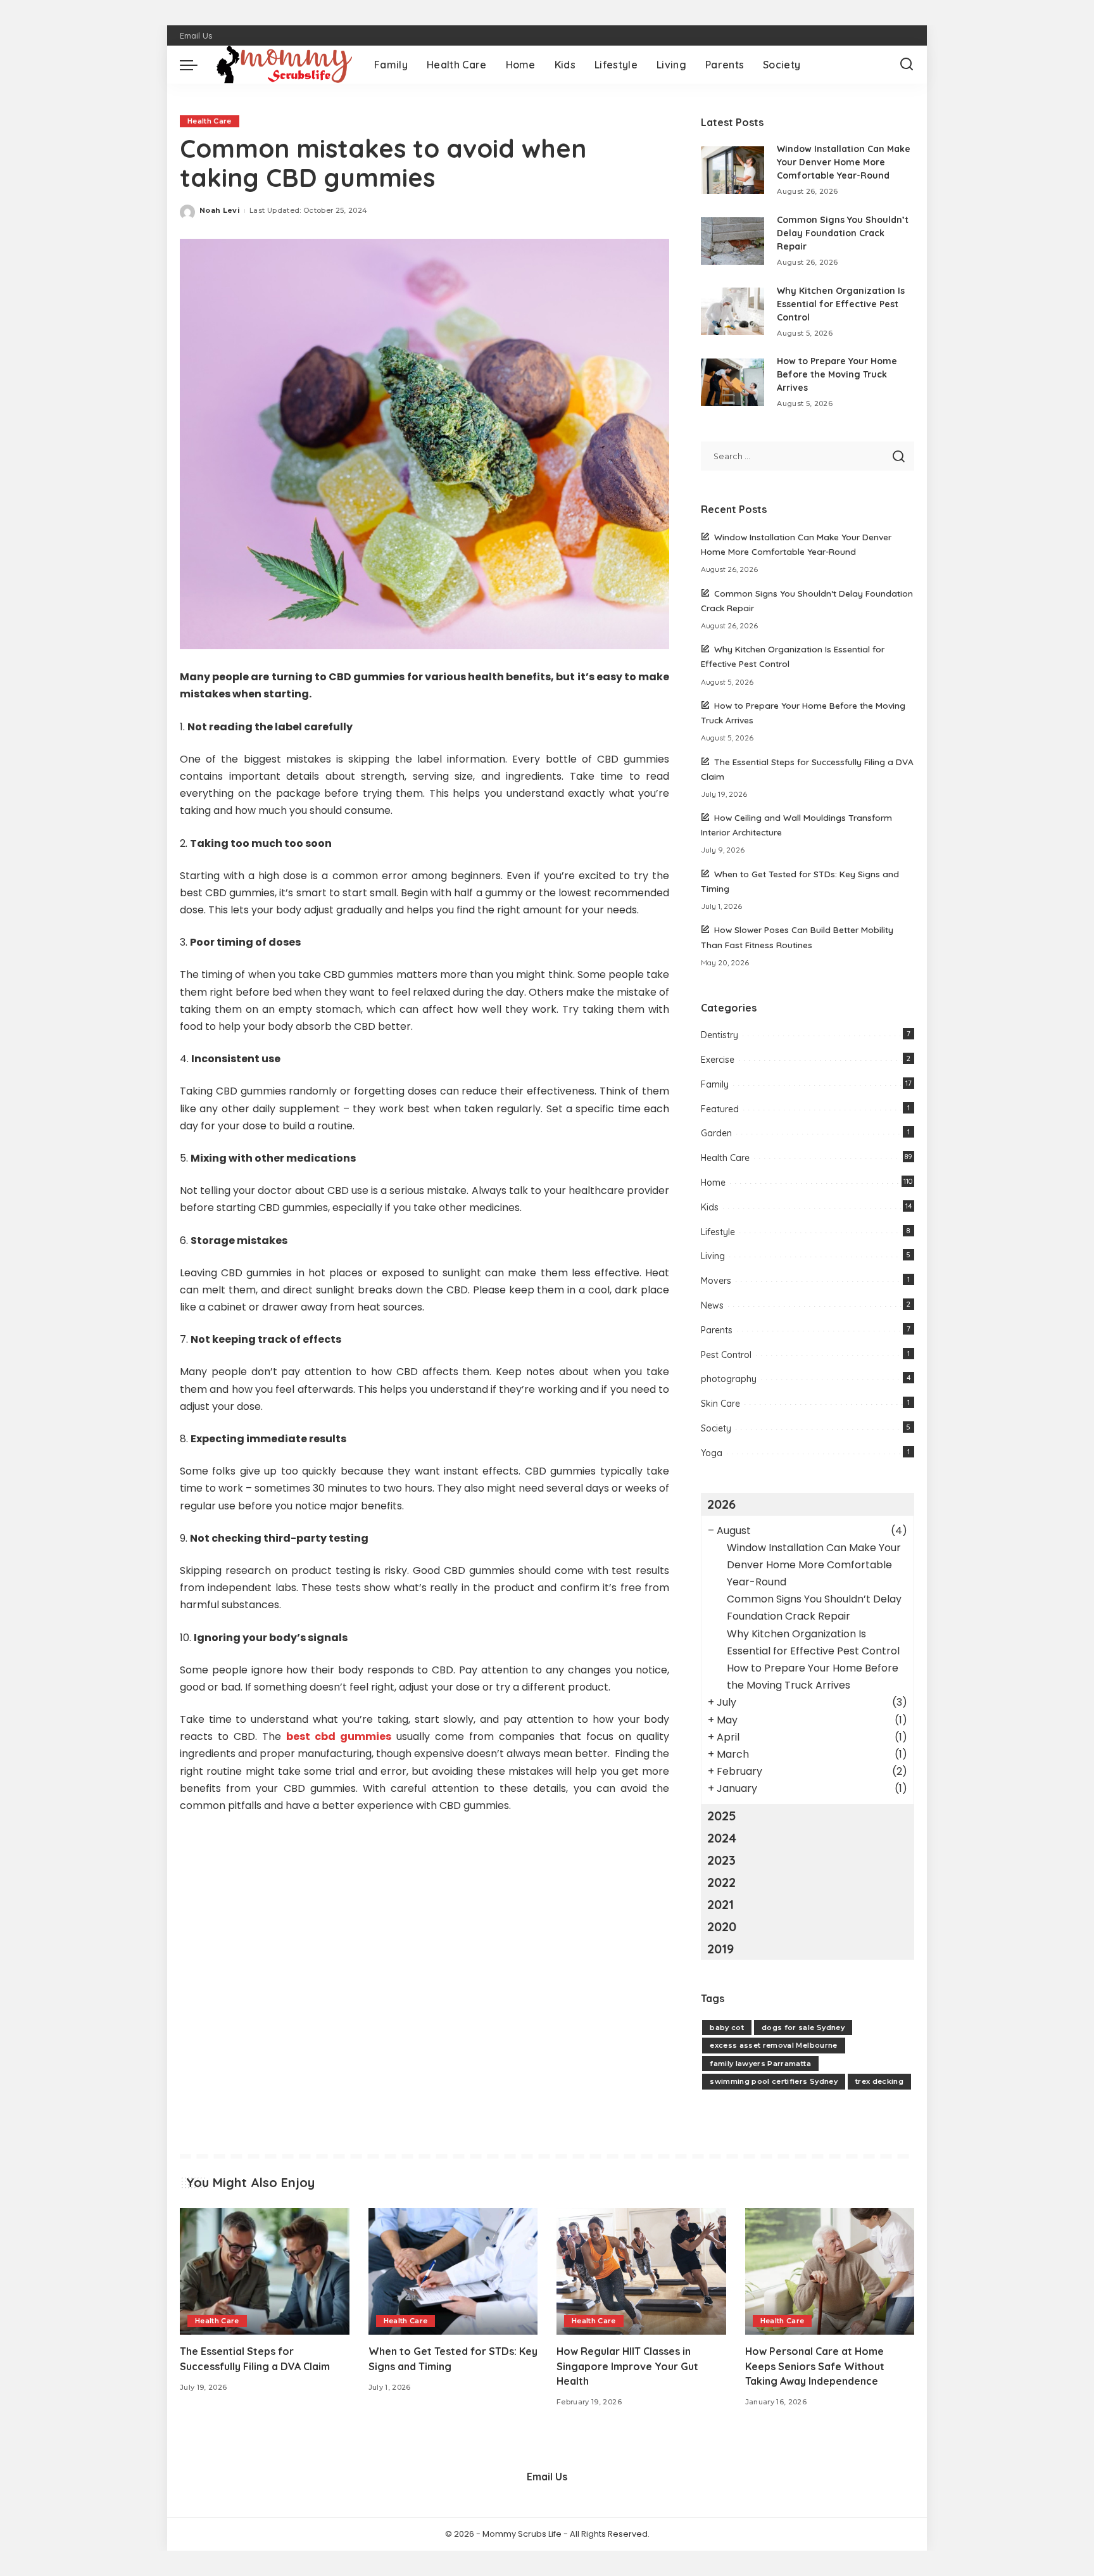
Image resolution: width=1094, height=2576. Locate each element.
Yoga (712, 1453)
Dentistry (720, 1035)
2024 (722, 1838)
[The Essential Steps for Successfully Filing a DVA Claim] (265, 2272)
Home (713, 1183)
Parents (717, 1330)
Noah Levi (220, 210)
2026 (721, 1504)
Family (715, 1084)
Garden (716, 1133)
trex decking (879, 2081)
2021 (720, 1904)
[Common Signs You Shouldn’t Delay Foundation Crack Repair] (732, 241)
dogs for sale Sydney (803, 2027)
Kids (710, 1207)
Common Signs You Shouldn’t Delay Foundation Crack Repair (843, 233)
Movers (716, 1281)
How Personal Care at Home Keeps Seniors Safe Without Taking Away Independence (815, 2366)
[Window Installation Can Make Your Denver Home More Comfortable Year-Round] (732, 170)
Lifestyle (718, 1232)
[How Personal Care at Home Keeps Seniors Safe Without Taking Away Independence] (830, 2272)
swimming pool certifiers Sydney (774, 2081)
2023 (721, 1860)
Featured (720, 1109)
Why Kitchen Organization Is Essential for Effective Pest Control (841, 304)
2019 (720, 1949)
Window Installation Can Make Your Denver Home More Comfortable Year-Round (844, 162)
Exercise (718, 1060)
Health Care (210, 121)
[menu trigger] (195, 65)
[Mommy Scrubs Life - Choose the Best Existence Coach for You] (283, 65)
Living (713, 1256)
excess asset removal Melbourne (773, 2045)
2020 (722, 1926)
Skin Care (720, 1404)
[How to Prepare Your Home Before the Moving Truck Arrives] (732, 382)
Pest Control (726, 1355)
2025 (722, 1816)
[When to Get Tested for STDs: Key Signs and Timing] (453, 2272)
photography (729, 1379)
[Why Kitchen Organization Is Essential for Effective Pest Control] (732, 311)
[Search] (907, 65)
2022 (721, 1882)
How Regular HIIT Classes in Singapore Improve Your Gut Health (627, 2366)
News (712, 1305)
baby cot (727, 2027)
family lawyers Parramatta (760, 2064)
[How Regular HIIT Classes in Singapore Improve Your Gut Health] (641, 2272)
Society (716, 1428)
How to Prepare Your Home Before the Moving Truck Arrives (837, 374)
